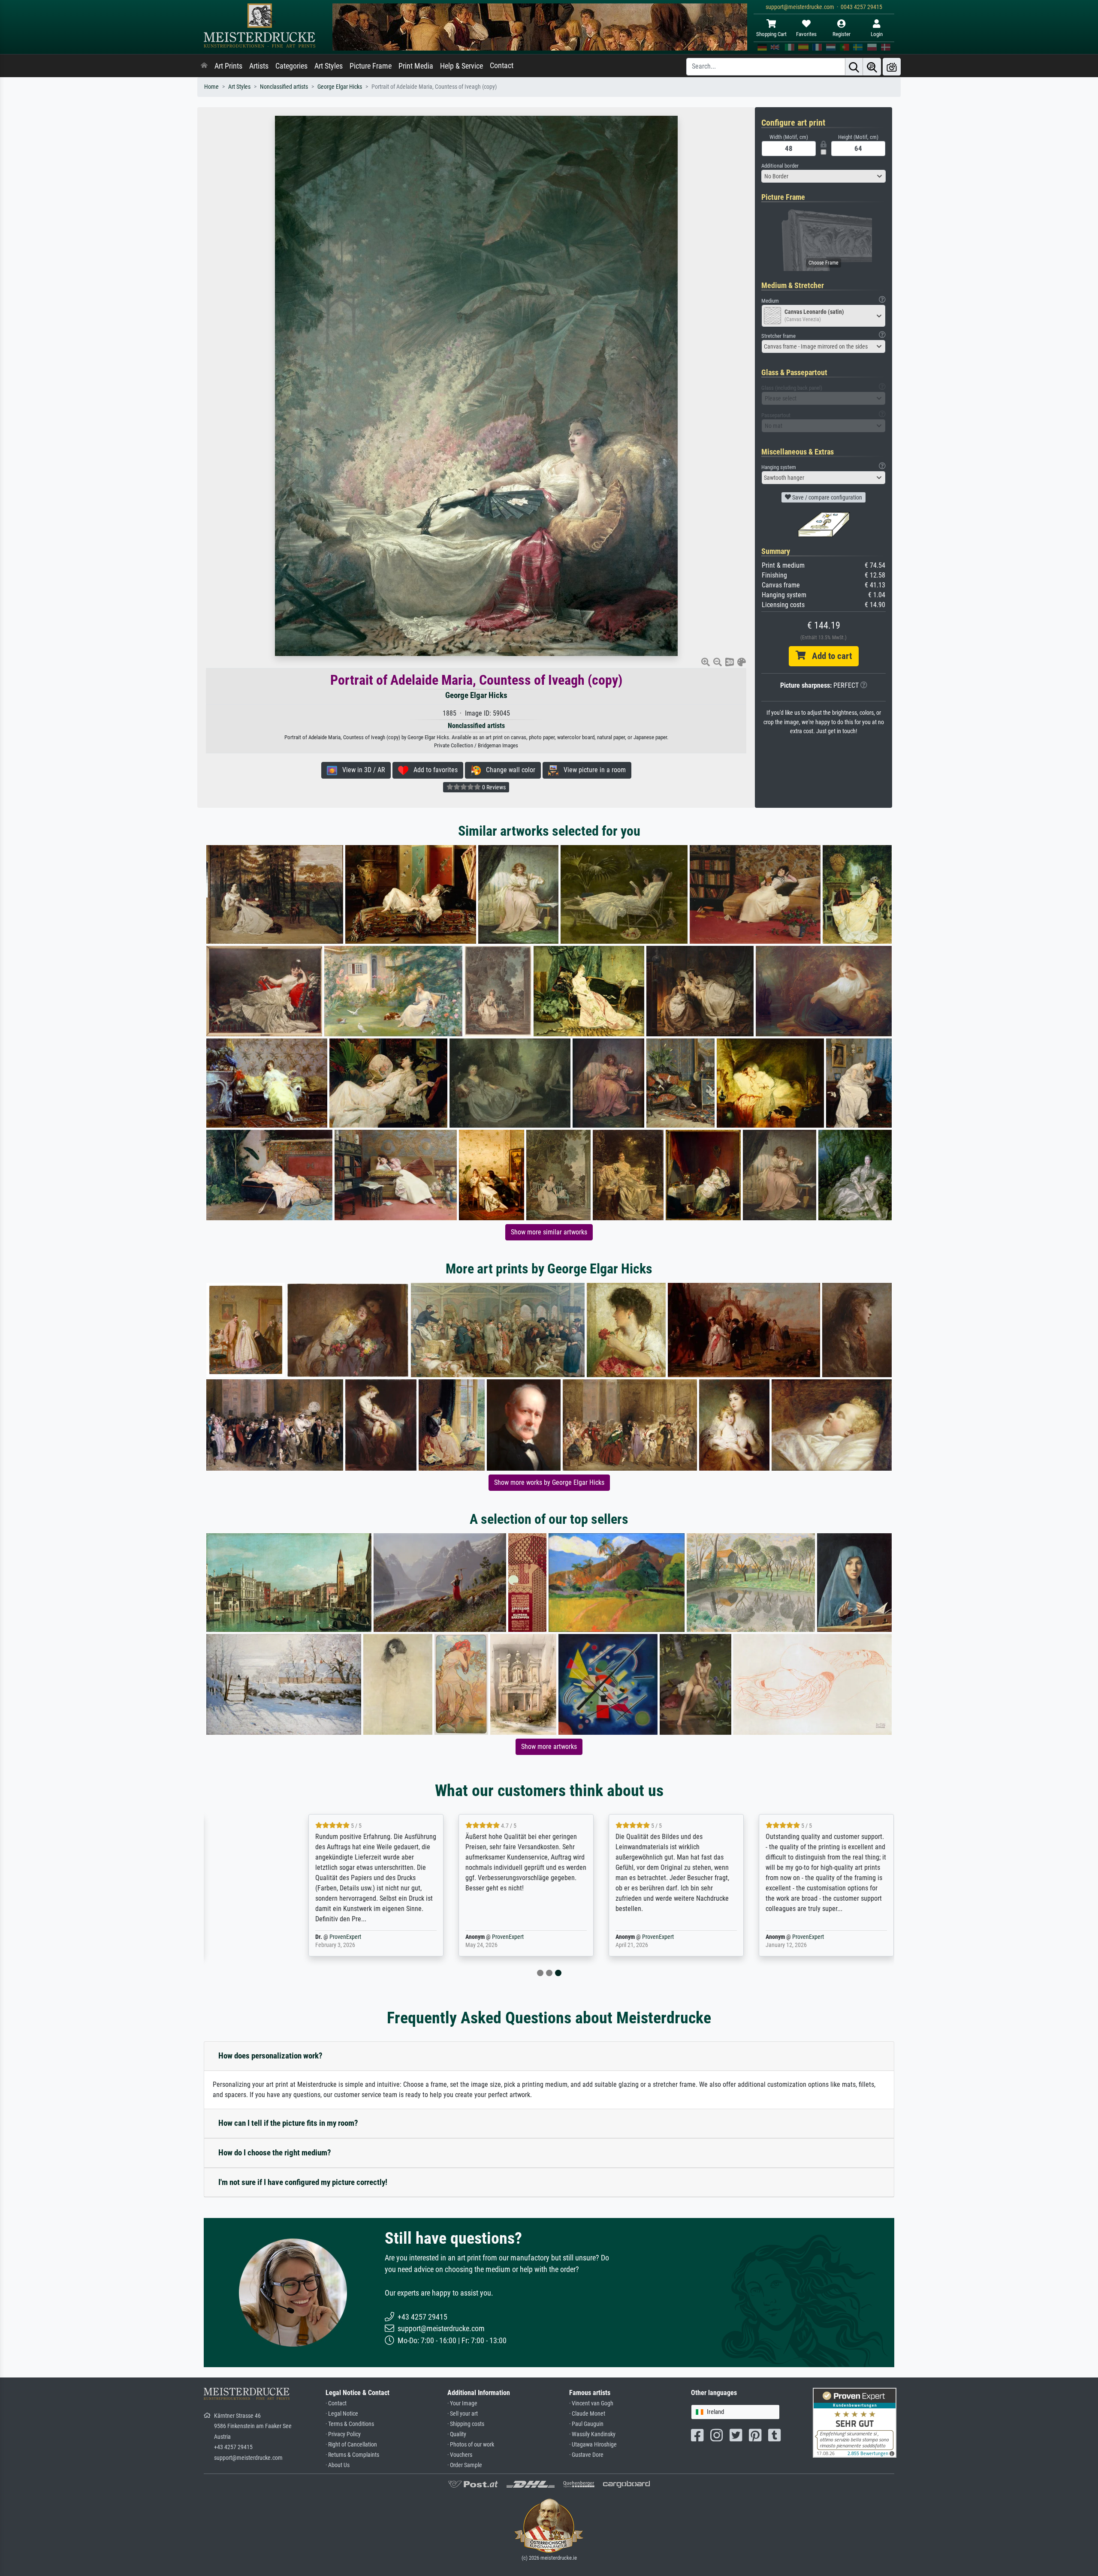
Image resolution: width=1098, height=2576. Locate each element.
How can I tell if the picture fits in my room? (288, 2123)
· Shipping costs (466, 2424)
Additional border (780, 166)
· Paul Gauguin (586, 2424)
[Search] (854, 67)
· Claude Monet (587, 2414)
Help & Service (462, 66)
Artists (259, 66)
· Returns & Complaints (352, 2455)
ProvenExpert (293, 1937)
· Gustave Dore (586, 2455)
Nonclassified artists (284, 87)
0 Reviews (493, 787)
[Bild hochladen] (892, 67)
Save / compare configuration (827, 497)
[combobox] (823, 176)
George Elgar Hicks (340, 87)
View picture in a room (592, 770)
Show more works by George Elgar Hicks (549, 1482)
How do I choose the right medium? (275, 2153)
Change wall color (508, 770)
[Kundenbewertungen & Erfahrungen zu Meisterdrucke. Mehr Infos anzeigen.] (855, 2422)
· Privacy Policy (343, 2434)
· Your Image (462, 2403)
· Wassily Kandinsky (592, 2434)
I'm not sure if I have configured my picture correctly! (303, 2182)
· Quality (457, 2434)
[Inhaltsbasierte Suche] (872, 67)
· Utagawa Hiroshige (593, 2445)
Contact (502, 66)
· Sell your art (463, 2414)
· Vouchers (460, 2455)
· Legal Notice (342, 2414)
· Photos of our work (471, 2445)
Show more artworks (549, 1747)
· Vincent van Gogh (591, 2403)
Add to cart (829, 656)
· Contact (336, 2403)
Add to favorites (433, 770)
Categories (291, 66)
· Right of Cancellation (351, 2445)
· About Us (338, 2465)
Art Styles (329, 66)
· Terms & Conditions (350, 2424)
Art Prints (228, 66)
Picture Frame (371, 66)
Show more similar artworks (549, 1232)
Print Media (416, 66)
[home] (204, 66)
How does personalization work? (270, 2056)
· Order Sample (465, 2465)
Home (211, 87)
